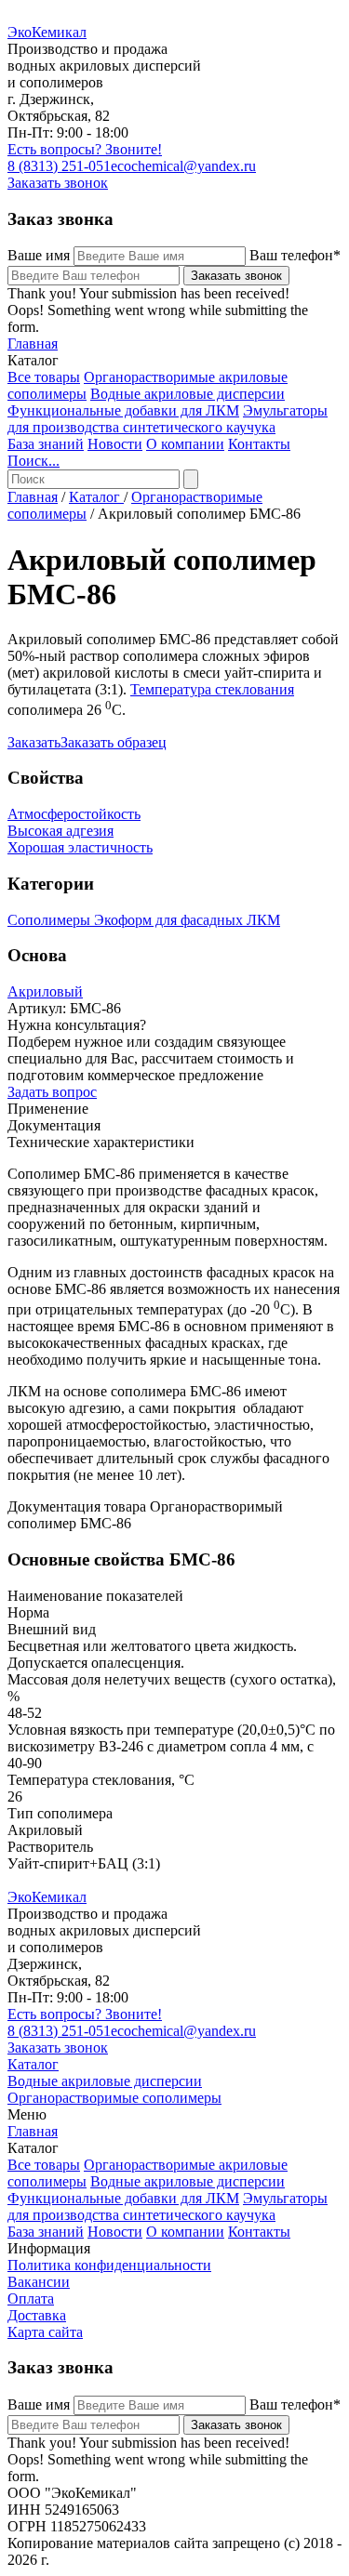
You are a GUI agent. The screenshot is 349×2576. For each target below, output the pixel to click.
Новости (115, 444)
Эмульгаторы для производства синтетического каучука (168, 419)
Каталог (96, 497)
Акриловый (45, 991)
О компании (185, 444)
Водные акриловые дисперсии (188, 394)
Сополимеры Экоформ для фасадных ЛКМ (144, 920)
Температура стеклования (212, 689)
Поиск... (34, 461)
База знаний (46, 444)
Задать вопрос (52, 1092)
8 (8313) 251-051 (59, 166)
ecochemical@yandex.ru (183, 166)
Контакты (259, 444)
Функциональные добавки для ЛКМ (123, 410)
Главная (33, 343)
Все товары (44, 377)
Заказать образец (114, 742)
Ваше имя (39, 255)
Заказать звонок (58, 183)
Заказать (34, 742)
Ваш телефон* (295, 255)
